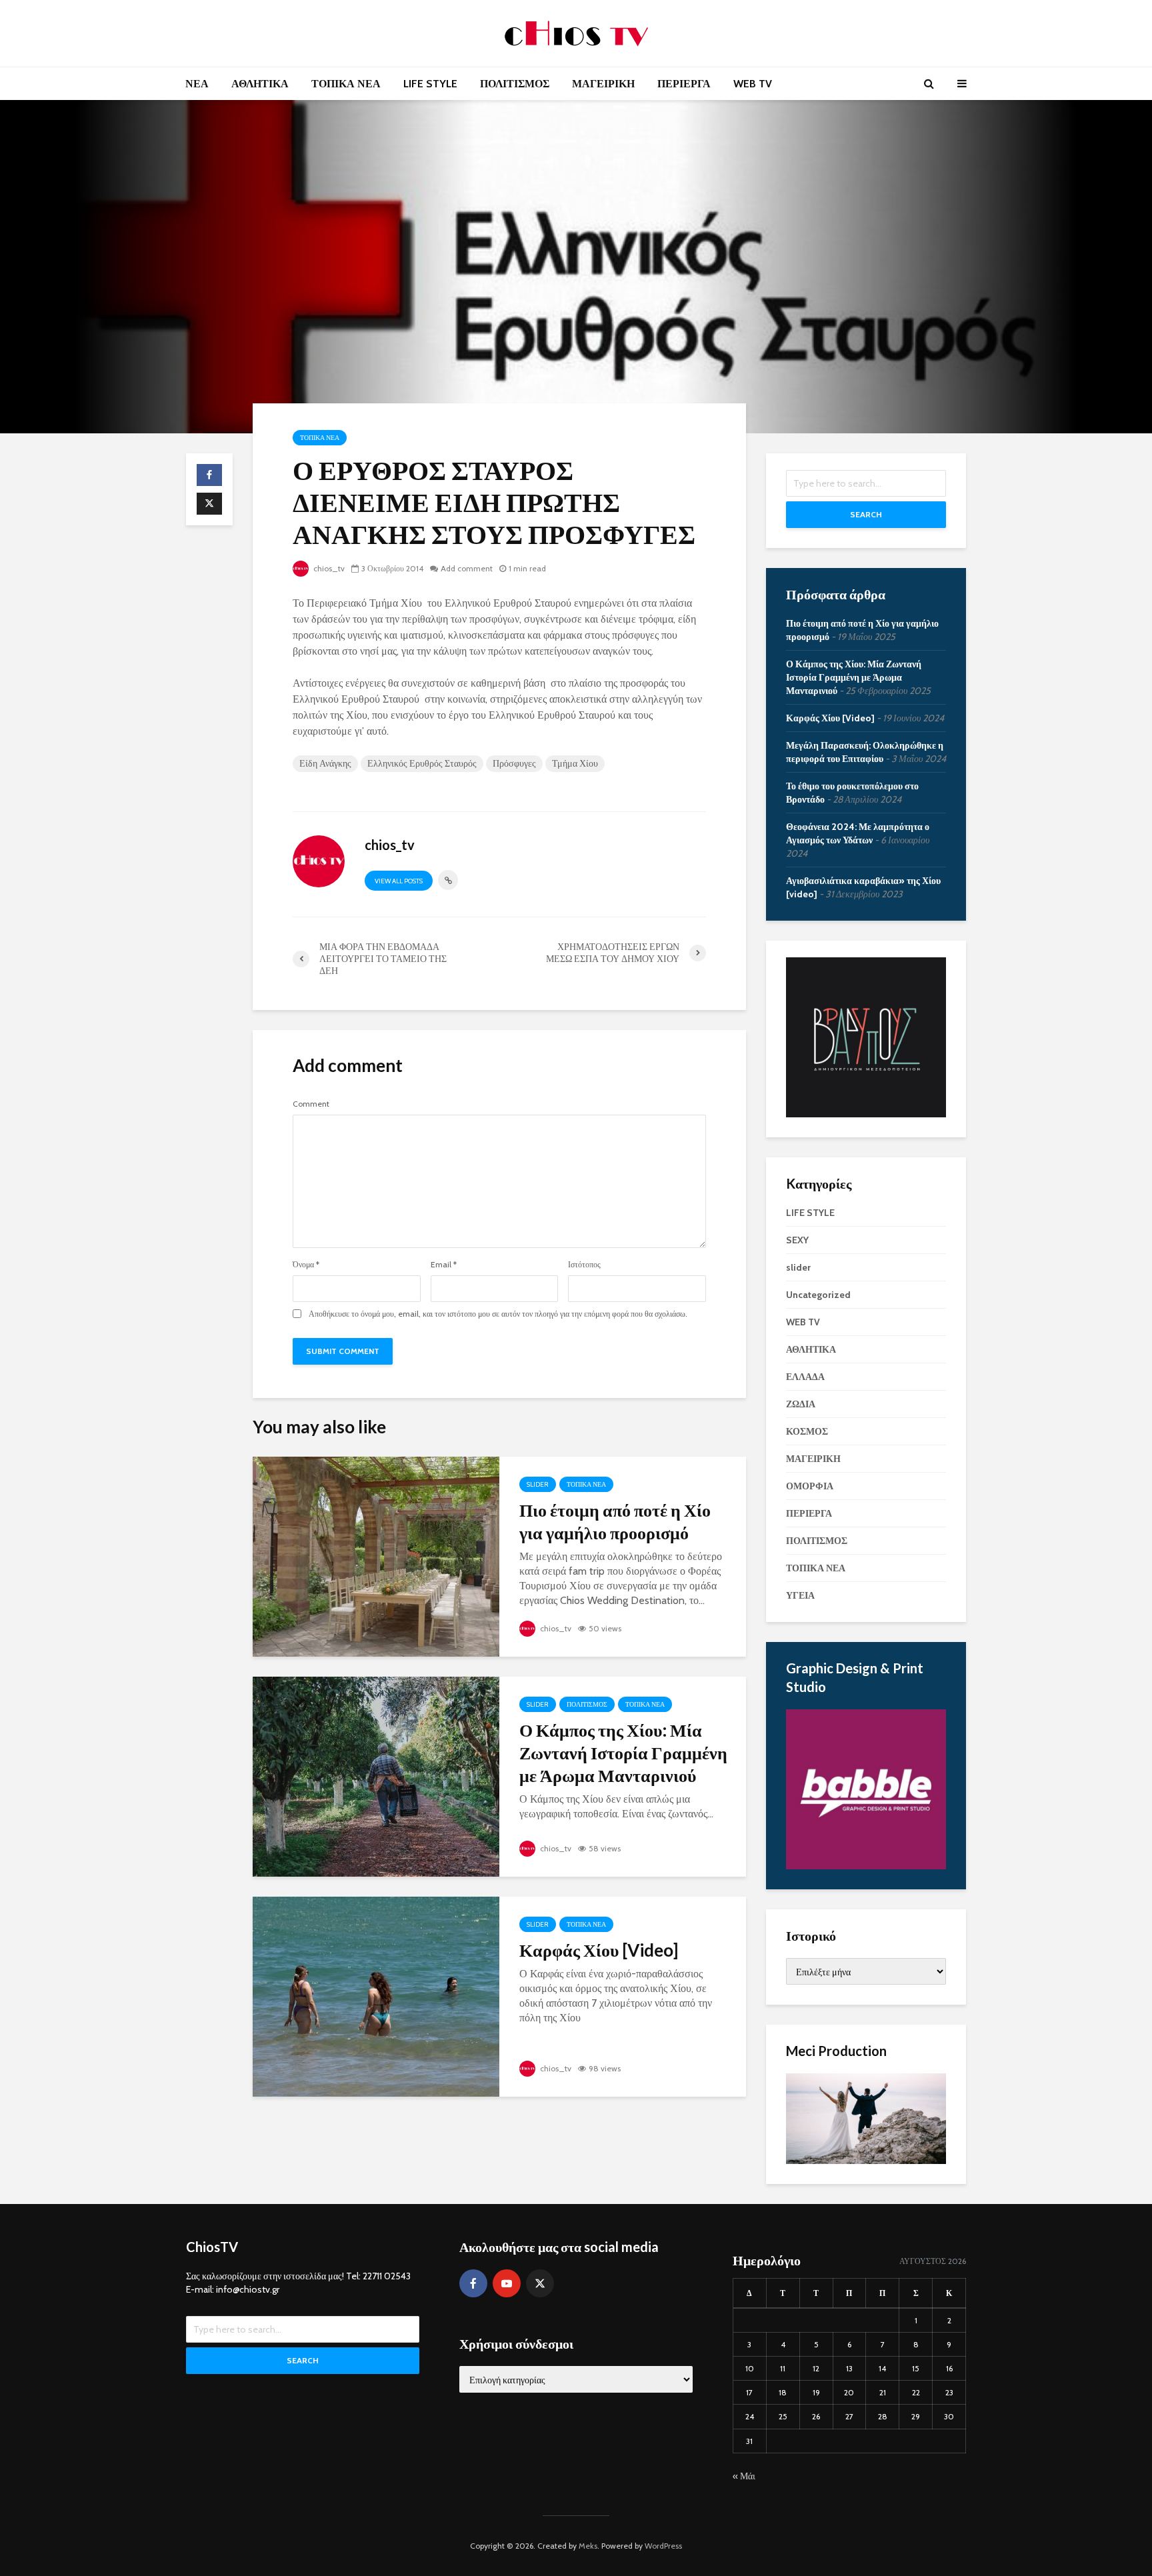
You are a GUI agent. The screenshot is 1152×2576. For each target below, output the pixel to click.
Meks (588, 2546)
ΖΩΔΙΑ (801, 1404)
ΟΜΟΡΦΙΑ (810, 1486)
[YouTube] (507, 2283)
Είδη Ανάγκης (325, 763)
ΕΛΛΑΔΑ (805, 1377)
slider (538, 1484)
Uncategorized (818, 1295)
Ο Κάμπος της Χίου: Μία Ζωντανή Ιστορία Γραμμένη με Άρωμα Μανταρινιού (623, 1753)
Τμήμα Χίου (575, 763)
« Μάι (744, 2476)
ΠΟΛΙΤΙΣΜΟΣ (515, 84)
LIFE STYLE (430, 84)
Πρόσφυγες (514, 763)
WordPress (663, 2546)
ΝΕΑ (197, 84)
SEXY (797, 1240)
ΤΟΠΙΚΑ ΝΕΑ (346, 84)
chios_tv (328, 568)
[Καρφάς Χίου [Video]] (376, 1996)
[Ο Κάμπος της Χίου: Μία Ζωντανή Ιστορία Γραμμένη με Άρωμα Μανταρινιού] (376, 1776)
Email (444, 1265)
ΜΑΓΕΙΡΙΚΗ (603, 84)
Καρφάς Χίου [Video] (599, 1950)
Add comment (467, 568)
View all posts (399, 881)
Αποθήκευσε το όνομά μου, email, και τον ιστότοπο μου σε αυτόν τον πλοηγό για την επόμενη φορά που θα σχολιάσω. (498, 1314)
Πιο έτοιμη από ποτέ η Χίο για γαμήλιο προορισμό (615, 1521)
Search (866, 514)
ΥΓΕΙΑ (800, 1595)
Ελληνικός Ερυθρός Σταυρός (422, 763)
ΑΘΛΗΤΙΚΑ (260, 84)
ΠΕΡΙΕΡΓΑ (684, 84)
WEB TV (753, 84)
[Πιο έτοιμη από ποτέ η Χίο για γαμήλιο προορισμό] (376, 1556)
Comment (311, 1104)
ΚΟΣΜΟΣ (807, 1431)
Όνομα (306, 1265)
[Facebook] (473, 2283)
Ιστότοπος (584, 1265)
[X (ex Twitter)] (540, 2283)
